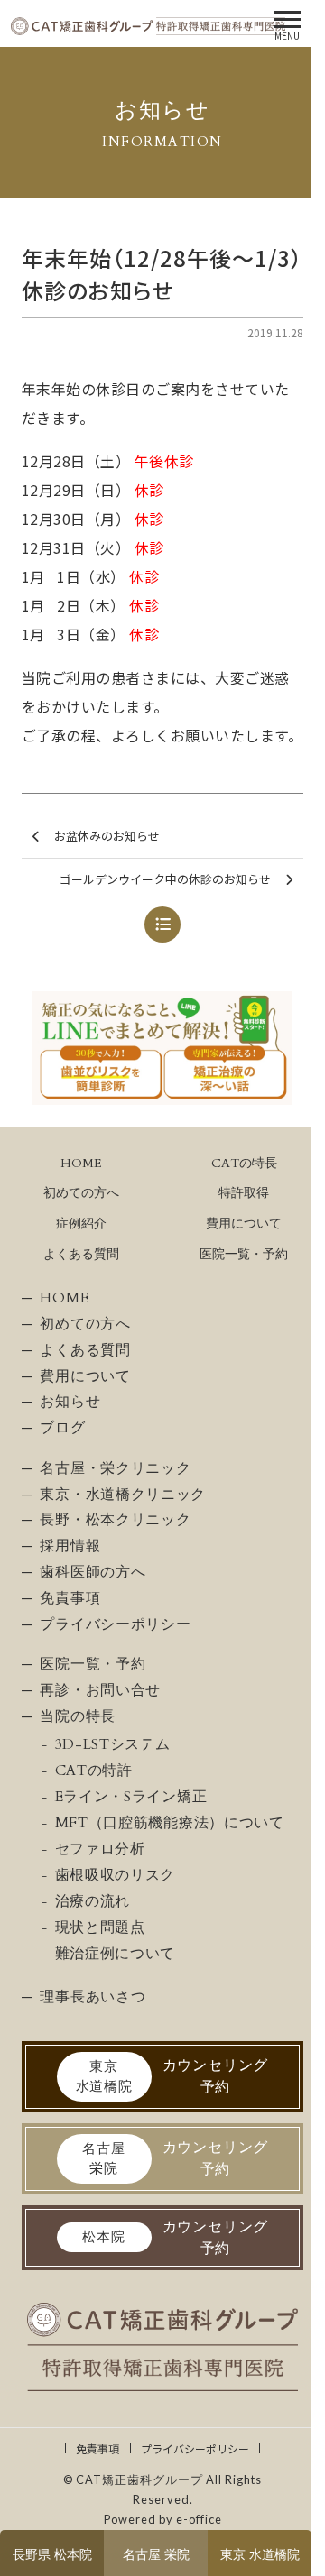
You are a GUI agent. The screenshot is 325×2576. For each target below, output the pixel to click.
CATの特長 (244, 1163)
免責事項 (97, 2448)
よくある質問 (81, 1254)
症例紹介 (81, 1224)
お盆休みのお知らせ (107, 836)
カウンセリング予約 (172, 2076)
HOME (81, 1163)
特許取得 (244, 1193)
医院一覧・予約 (244, 1254)
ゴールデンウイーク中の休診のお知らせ (165, 879)
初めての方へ (81, 1193)
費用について (244, 1224)
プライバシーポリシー (195, 2448)
